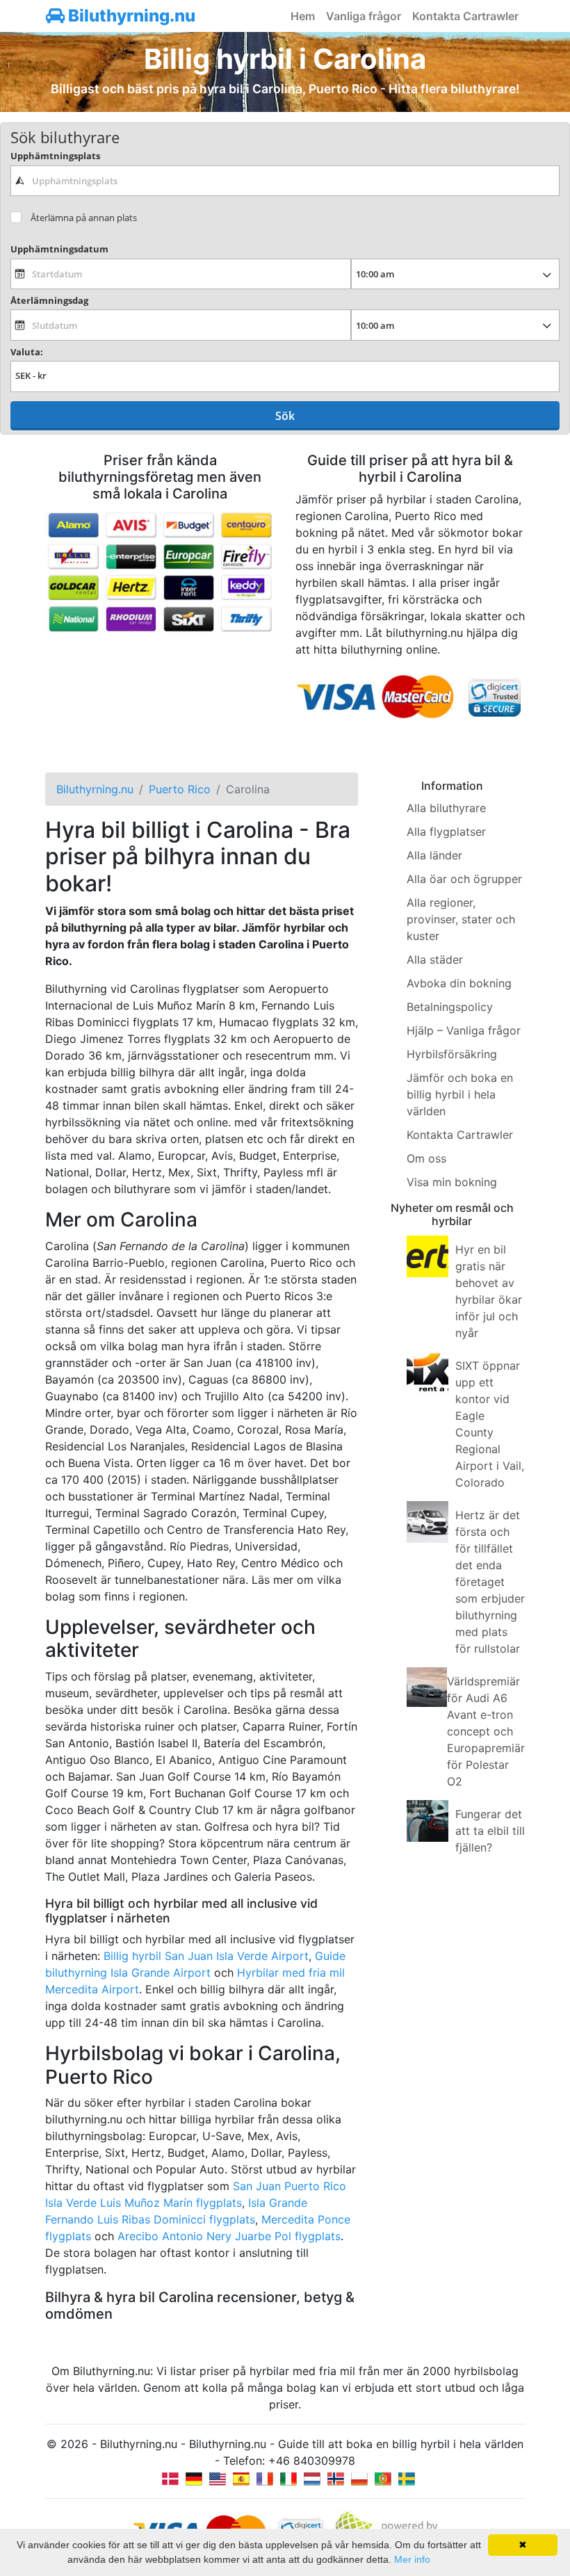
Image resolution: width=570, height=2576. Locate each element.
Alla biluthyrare (446, 808)
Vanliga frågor (364, 16)
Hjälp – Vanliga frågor (464, 1030)
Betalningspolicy (450, 1007)
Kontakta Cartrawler (465, 16)
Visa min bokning (452, 1182)
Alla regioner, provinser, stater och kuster (461, 919)
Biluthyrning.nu (130, 16)
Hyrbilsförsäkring (452, 1054)
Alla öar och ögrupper (464, 879)
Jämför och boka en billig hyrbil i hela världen (460, 1094)
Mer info (412, 2559)
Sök (285, 416)
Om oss (426, 1158)
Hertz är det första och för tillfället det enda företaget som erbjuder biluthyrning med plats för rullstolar (490, 1582)
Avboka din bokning (459, 983)
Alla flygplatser (446, 832)
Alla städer (435, 959)
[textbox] (285, 181)
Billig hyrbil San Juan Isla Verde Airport (206, 1956)
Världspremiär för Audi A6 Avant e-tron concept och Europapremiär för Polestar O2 (486, 1731)
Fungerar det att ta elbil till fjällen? (490, 1831)
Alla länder (434, 855)
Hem (303, 16)
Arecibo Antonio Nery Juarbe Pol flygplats (229, 2236)
